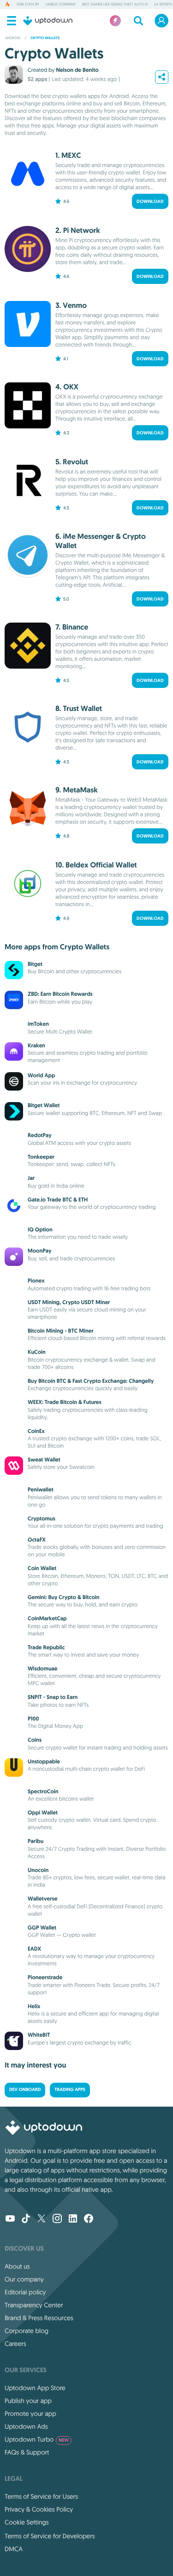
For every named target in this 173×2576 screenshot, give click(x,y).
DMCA (14, 2549)
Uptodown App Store (35, 2388)
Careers (15, 2344)
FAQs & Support (27, 2452)
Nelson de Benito (77, 70)
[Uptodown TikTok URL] (26, 2219)
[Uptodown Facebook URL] (89, 2219)
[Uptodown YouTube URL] (10, 2219)
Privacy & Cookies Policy (39, 2509)
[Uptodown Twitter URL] (42, 2219)
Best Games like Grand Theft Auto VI (115, 5)
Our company (24, 2279)
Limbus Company (60, 5)
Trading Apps (70, 2090)
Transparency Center (34, 2305)
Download (150, 201)
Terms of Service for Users (41, 2496)
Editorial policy (25, 2292)
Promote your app (30, 2414)
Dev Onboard (25, 2090)
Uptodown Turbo (37, 2439)
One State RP (28, 5)
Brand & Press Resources (39, 2318)
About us (17, 2266)
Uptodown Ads (26, 2426)
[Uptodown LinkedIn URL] (73, 2219)
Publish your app (28, 2401)
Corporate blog (27, 2331)
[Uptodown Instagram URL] (57, 2219)
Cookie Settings (27, 2522)
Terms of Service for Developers (50, 2536)
